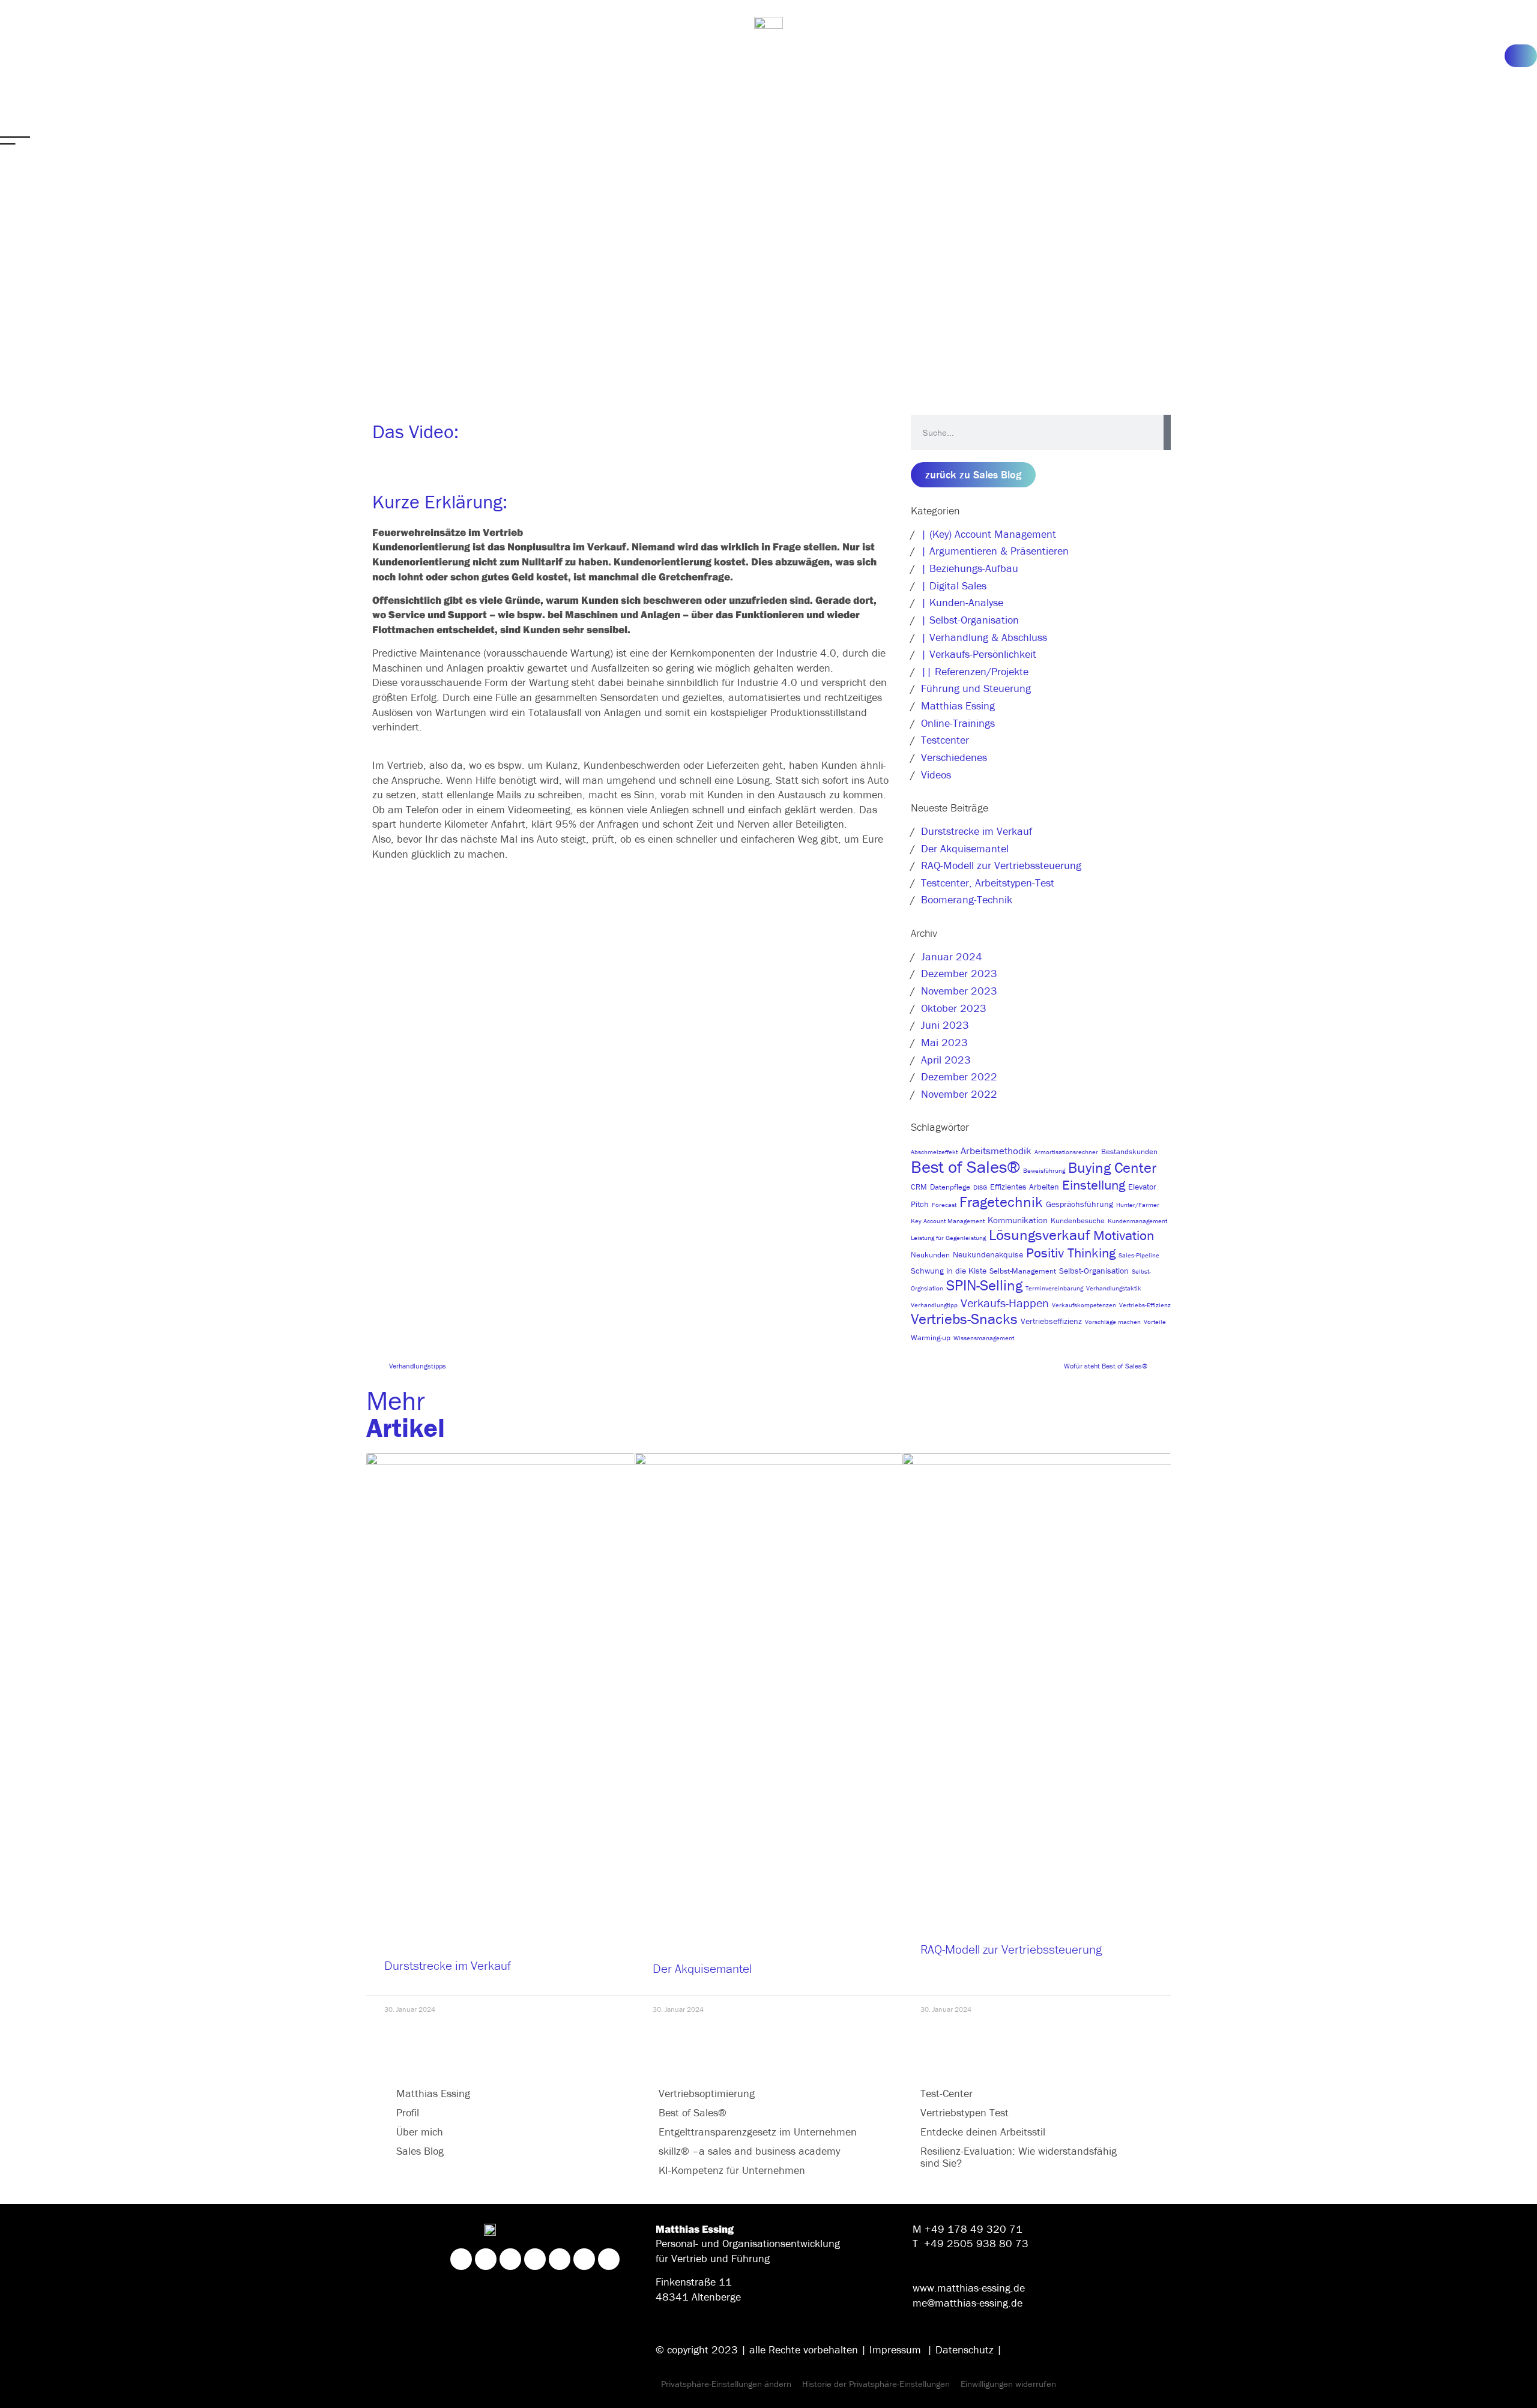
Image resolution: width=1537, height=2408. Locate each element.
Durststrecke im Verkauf (977, 831)
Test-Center (947, 2093)
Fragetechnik (1001, 1202)
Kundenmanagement (1137, 1221)
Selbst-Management (1023, 1271)
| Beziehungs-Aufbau (970, 568)
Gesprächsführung (1080, 1204)
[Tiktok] (584, 2259)
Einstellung (1094, 1185)
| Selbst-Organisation (970, 620)
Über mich (420, 2132)
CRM (919, 1187)
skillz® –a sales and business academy (749, 2151)
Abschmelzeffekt (934, 1152)
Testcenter (945, 740)
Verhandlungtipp (934, 1305)
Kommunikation (1018, 1220)
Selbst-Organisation (1094, 1271)
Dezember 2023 (959, 973)
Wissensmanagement (984, 1338)
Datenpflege (950, 1187)
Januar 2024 (952, 956)
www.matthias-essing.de (969, 2288)
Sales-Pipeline (1139, 1255)
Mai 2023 (944, 1042)
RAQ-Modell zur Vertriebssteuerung (1001, 865)
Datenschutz (965, 2349)
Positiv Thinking (1071, 1253)
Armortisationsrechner (1066, 1152)
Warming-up (931, 1338)
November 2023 (959, 991)
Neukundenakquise (988, 1254)
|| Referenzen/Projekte (975, 671)
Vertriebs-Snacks (964, 1319)
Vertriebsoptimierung (707, 2093)
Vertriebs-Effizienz (1145, 1305)
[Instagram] (510, 2259)
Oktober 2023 (954, 1008)
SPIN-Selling (984, 1285)
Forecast (944, 1205)
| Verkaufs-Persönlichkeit (979, 654)
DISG (980, 1187)
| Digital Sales (954, 585)
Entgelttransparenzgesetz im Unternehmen (758, 2132)
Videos (936, 775)
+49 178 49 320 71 (974, 2229)
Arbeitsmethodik (996, 1151)
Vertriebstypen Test (965, 2112)
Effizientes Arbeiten (1025, 1187)
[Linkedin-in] (461, 2259)
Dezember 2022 (959, 1076)
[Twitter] (560, 2259)
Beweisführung (1044, 1170)
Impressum (895, 2349)
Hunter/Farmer (1138, 1205)
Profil (408, 2112)
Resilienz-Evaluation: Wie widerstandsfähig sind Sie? (1019, 2157)
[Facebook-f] (535, 2259)
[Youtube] (609, 2259)
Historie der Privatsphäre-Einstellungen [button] (876, 2384)
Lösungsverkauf (1040, 1235)
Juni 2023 (945, 1025)
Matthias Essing (958, 706)
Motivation (1124, 1235)
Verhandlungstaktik (1114, 1288)
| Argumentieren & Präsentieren (995, 551)
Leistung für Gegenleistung (948, 1238)
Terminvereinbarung (1054, 1288)
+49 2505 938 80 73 (976, 2243)
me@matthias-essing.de (968, 2303)
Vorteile (1155, 1322)
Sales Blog (420, 2151)
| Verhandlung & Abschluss (984, 637)
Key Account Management (948, 1221)
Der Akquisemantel (965, 848)
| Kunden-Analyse (962, 602)
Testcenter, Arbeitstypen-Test (988, 883)
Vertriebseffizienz (1051, 1321)
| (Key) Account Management (989, 534)
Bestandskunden (1129, 1151)
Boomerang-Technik (967, 899)
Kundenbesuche (1078, 1221)
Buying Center (1112, 1168)
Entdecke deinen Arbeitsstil (983, 2132)
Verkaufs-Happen (1005, 1303)
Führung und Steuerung (976, 688)
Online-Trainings (958, 723)
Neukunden (930, 1255)
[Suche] (1167, 432)
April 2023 (946, 1060)
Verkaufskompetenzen (1084, 1305)
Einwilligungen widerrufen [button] (1008, 2384)
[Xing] (486, 2259)
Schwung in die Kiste (949, 1271)
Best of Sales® (965, 1167)
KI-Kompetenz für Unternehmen (732, 2170)
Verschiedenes (954, 757)
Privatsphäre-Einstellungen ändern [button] (726, 2384)
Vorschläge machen (1113, 1322)
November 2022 (959, 1094)
